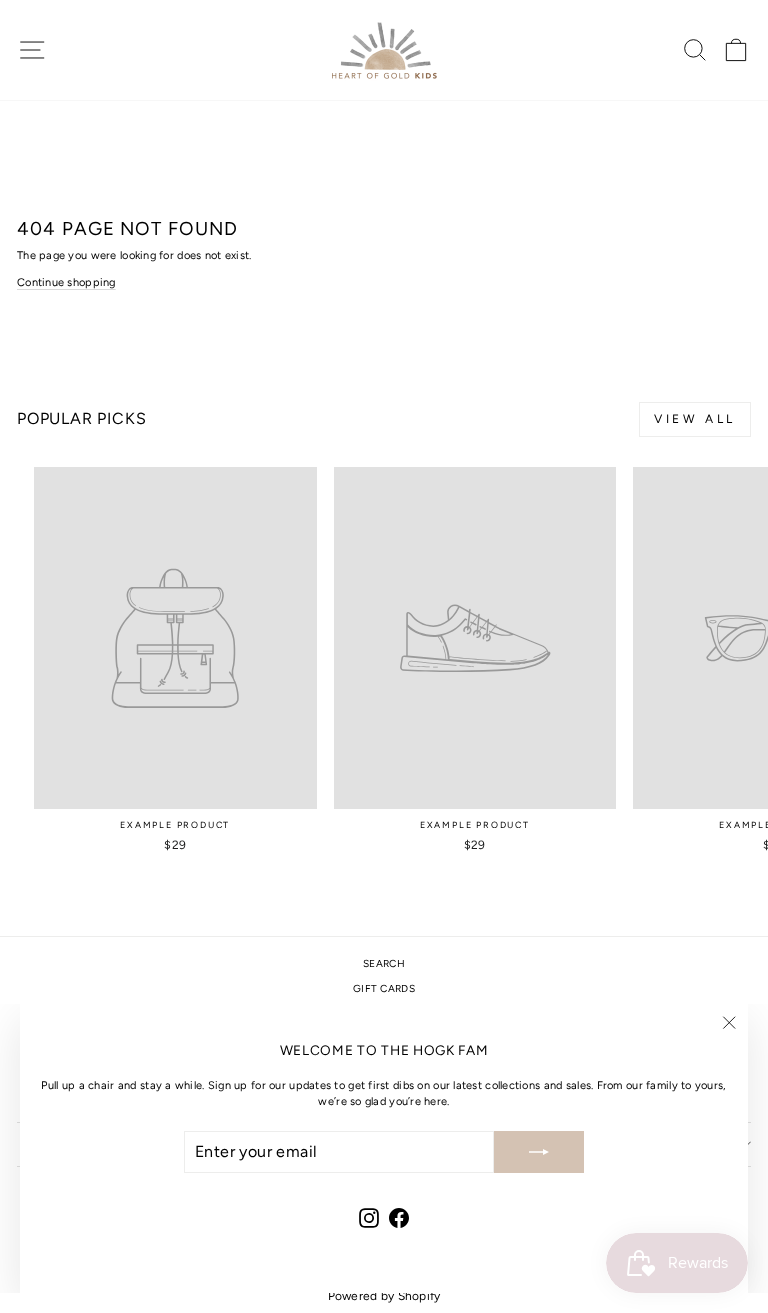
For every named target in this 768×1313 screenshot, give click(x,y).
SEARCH (384, 963)
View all (695, 419)
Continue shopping (66, 282)
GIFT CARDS (384, 988)
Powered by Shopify (384, 1296)
